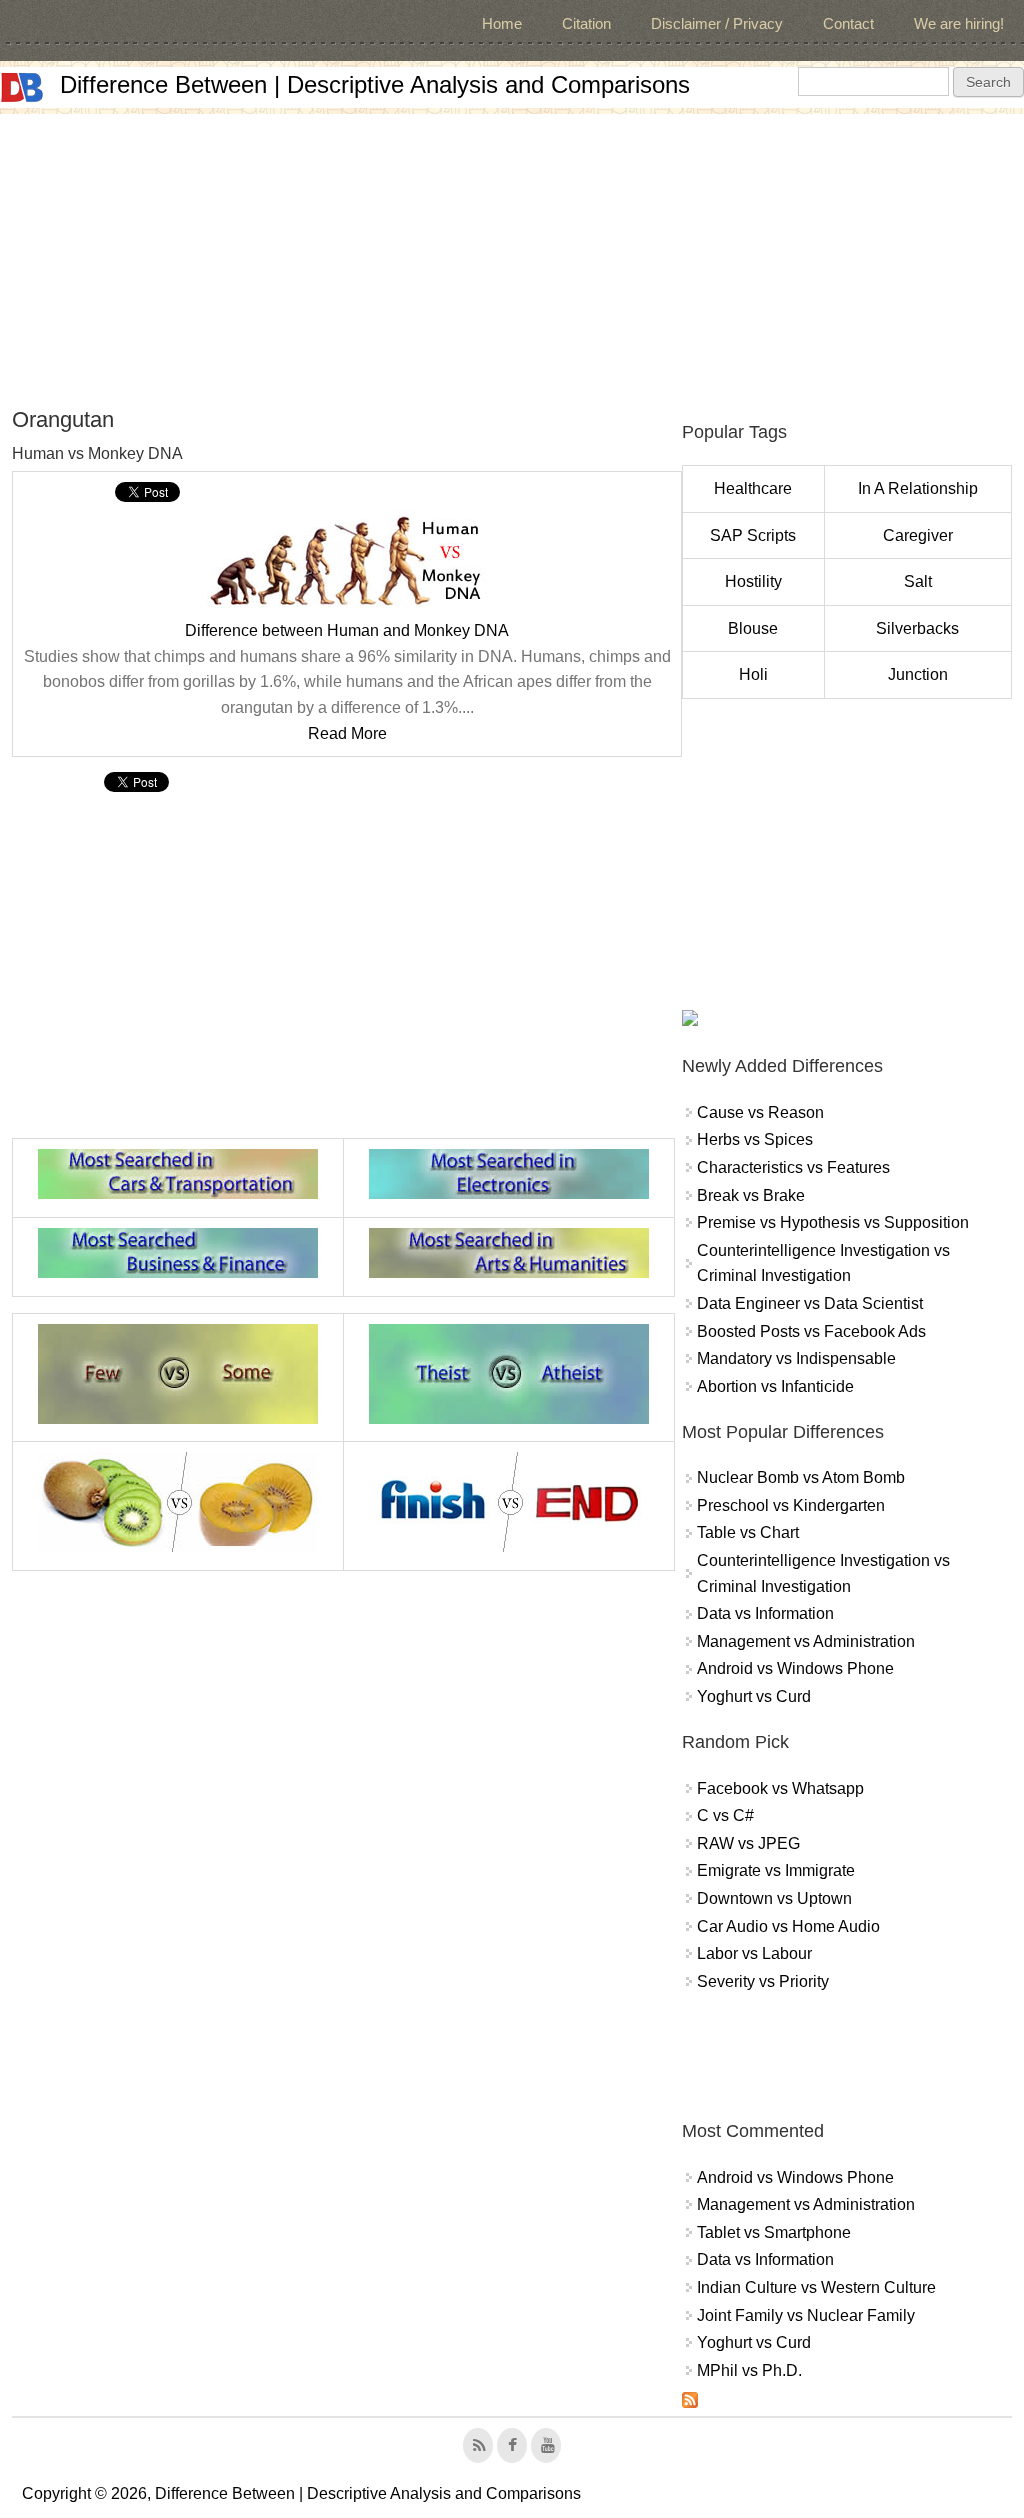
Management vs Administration (806, 1641)
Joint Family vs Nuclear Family (806, 2315)
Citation (586, 23)
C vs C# (725, 1815)
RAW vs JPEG (748, 1843)
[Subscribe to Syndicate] (690, 2402)
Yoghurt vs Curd (754, 1696)
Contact (848, 23)
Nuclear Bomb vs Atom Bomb (801, 1477)
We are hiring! (959, 23)
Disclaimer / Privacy (717, 23)
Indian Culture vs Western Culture (816, 2287)
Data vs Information (765, 1613)
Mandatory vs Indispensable (796, 1358)
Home (502, 23)
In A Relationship (918, 488)
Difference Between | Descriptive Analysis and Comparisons (375, 84)
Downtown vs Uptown (774, 1898)
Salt (918, 581)
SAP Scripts (753, 535)
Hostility (753, 581)
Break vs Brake (751, 1195)
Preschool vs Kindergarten (791, 1505)
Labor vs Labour (754, 1953)
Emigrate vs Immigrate (776, 1870)
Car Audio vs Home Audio (788, 1926)
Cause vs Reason (760, 1112)
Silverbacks (917, 628)
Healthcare (753, 488)
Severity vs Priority (763, 1981)
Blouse (753, 628)
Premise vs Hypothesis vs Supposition (833, 1222)
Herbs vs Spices (755, 1139)
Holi (753, 674)
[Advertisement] (512, 254)
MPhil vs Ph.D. (749, 2370)
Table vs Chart (748, 1532)
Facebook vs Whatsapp (780, 1788)
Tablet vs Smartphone (774, 2232)
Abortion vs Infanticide (775, 1386)
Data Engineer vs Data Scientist (810, 1303)
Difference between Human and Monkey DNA (347, 630)
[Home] (22, 87)
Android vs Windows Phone (795, 1668)
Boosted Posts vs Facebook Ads (811, 1331)
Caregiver (918, 535)
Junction (918, 674)
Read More (347, 733)
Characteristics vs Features (793, 1167)
